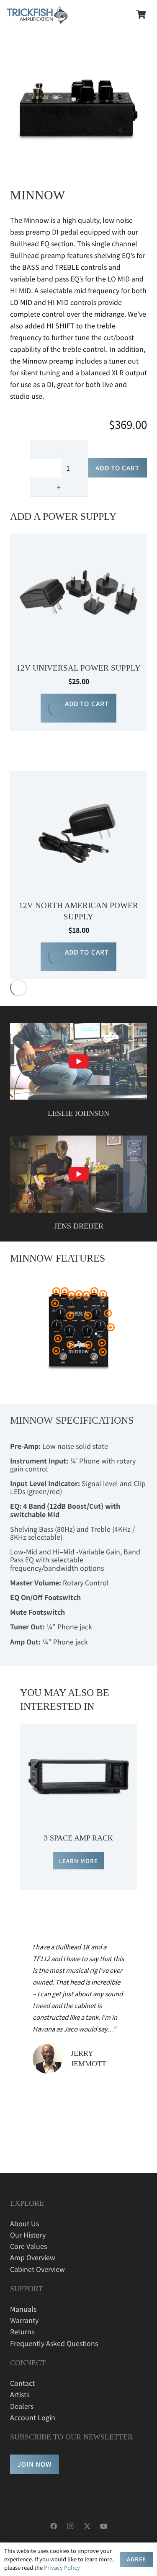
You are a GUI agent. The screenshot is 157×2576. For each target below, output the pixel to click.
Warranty (24, 2320)
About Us (24, 2223)
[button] (78, 708)
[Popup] (78, 1061)
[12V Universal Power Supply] (78, 539)
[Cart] (141, 15)
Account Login (33, 2417)
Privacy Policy (62, 2567)
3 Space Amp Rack (78, 1838)
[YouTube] (104, 2526)
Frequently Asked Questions (54, 2343)
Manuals (23, 2309)
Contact (22, 2383)
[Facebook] (54, 2526)
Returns (22, 2331)
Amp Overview (33, 2257)
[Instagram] (70, 2526)
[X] (87, 2526)
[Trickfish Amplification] (37, 15)
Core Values (28, 2246)
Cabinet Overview (37, 2269)
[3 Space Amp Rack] (78, 1730)
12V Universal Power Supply (78, 668)
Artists (20, 2394)
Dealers (22, 2406)
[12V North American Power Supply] (78, 777)
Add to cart (117, 468)
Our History (28, 2235)
